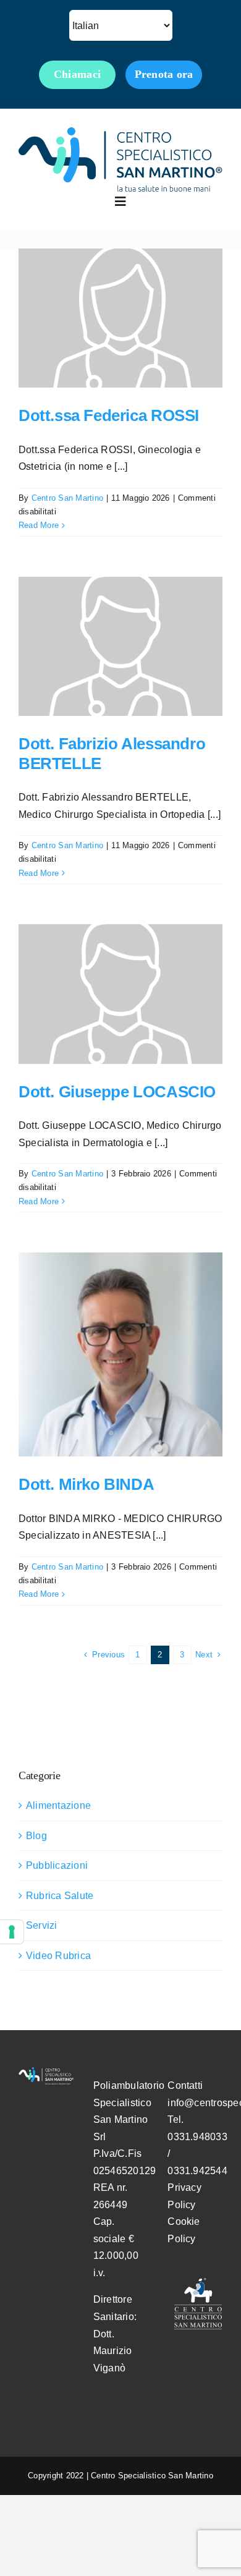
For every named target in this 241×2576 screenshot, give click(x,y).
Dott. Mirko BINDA (86, 1484)
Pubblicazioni (57, 1865)
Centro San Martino (67, 498)
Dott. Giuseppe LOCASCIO (117, 1092)
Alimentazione (58, 1805)
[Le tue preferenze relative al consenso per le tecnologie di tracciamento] (12, 1932)
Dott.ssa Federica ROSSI (109, 415)
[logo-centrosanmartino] (120, 132)
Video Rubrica (58, 1956)
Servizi (42, 1925)
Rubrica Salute (60, 1896)
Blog (36, 1836)
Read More (39, 525)
